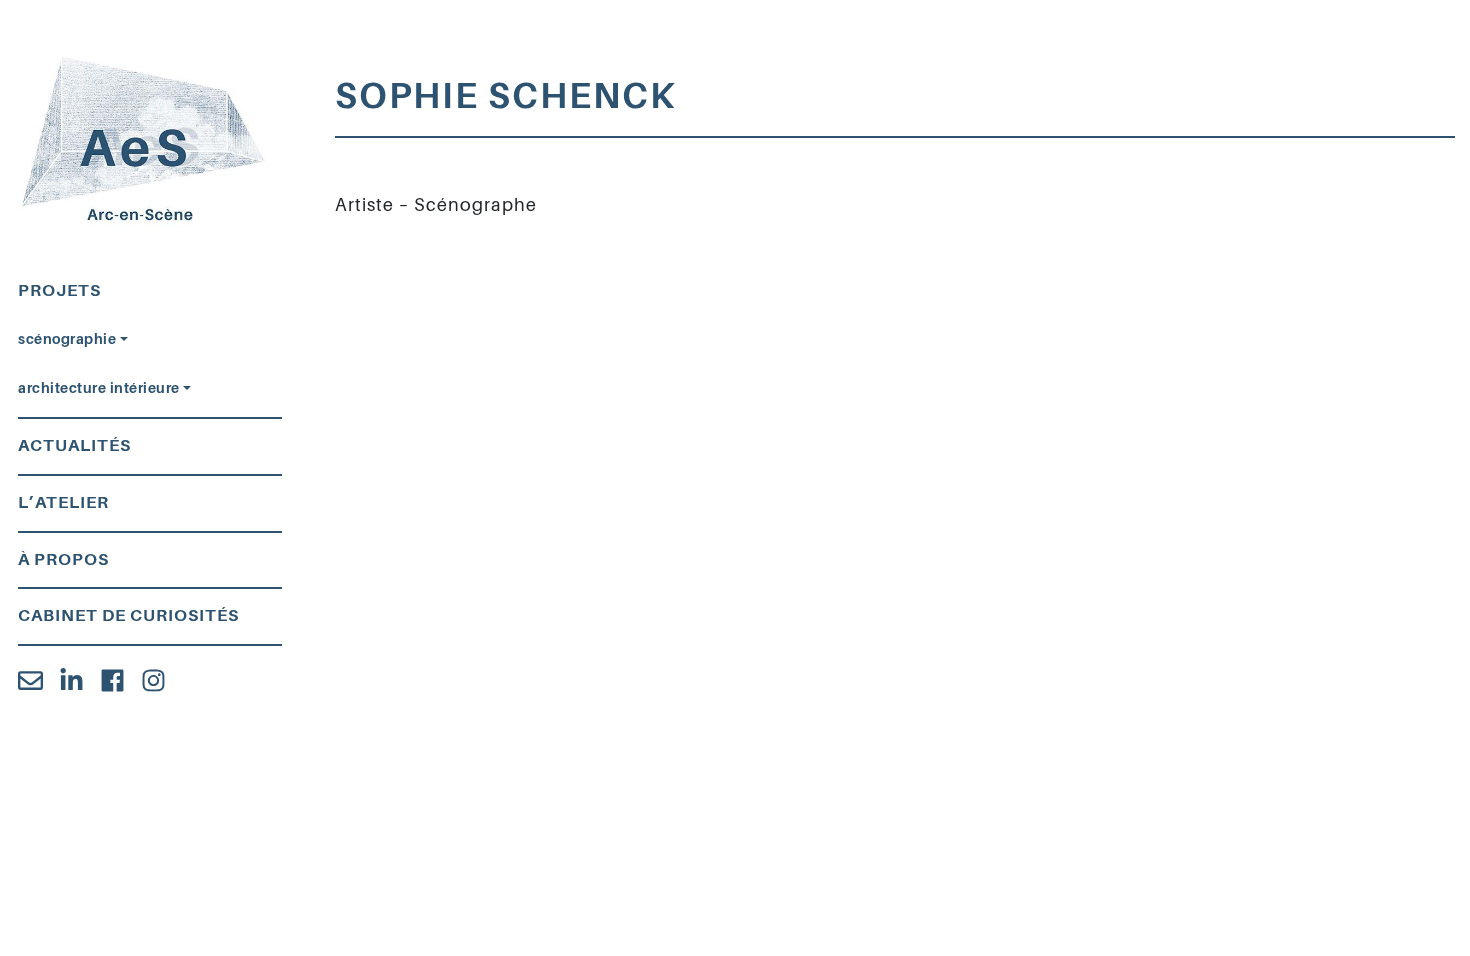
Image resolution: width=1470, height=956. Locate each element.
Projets (59, 290)
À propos (63, 559)
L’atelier (63, 502)
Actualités (74, 445)
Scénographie (67, 339)
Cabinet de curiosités (128, 615)
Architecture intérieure (99, 388)
